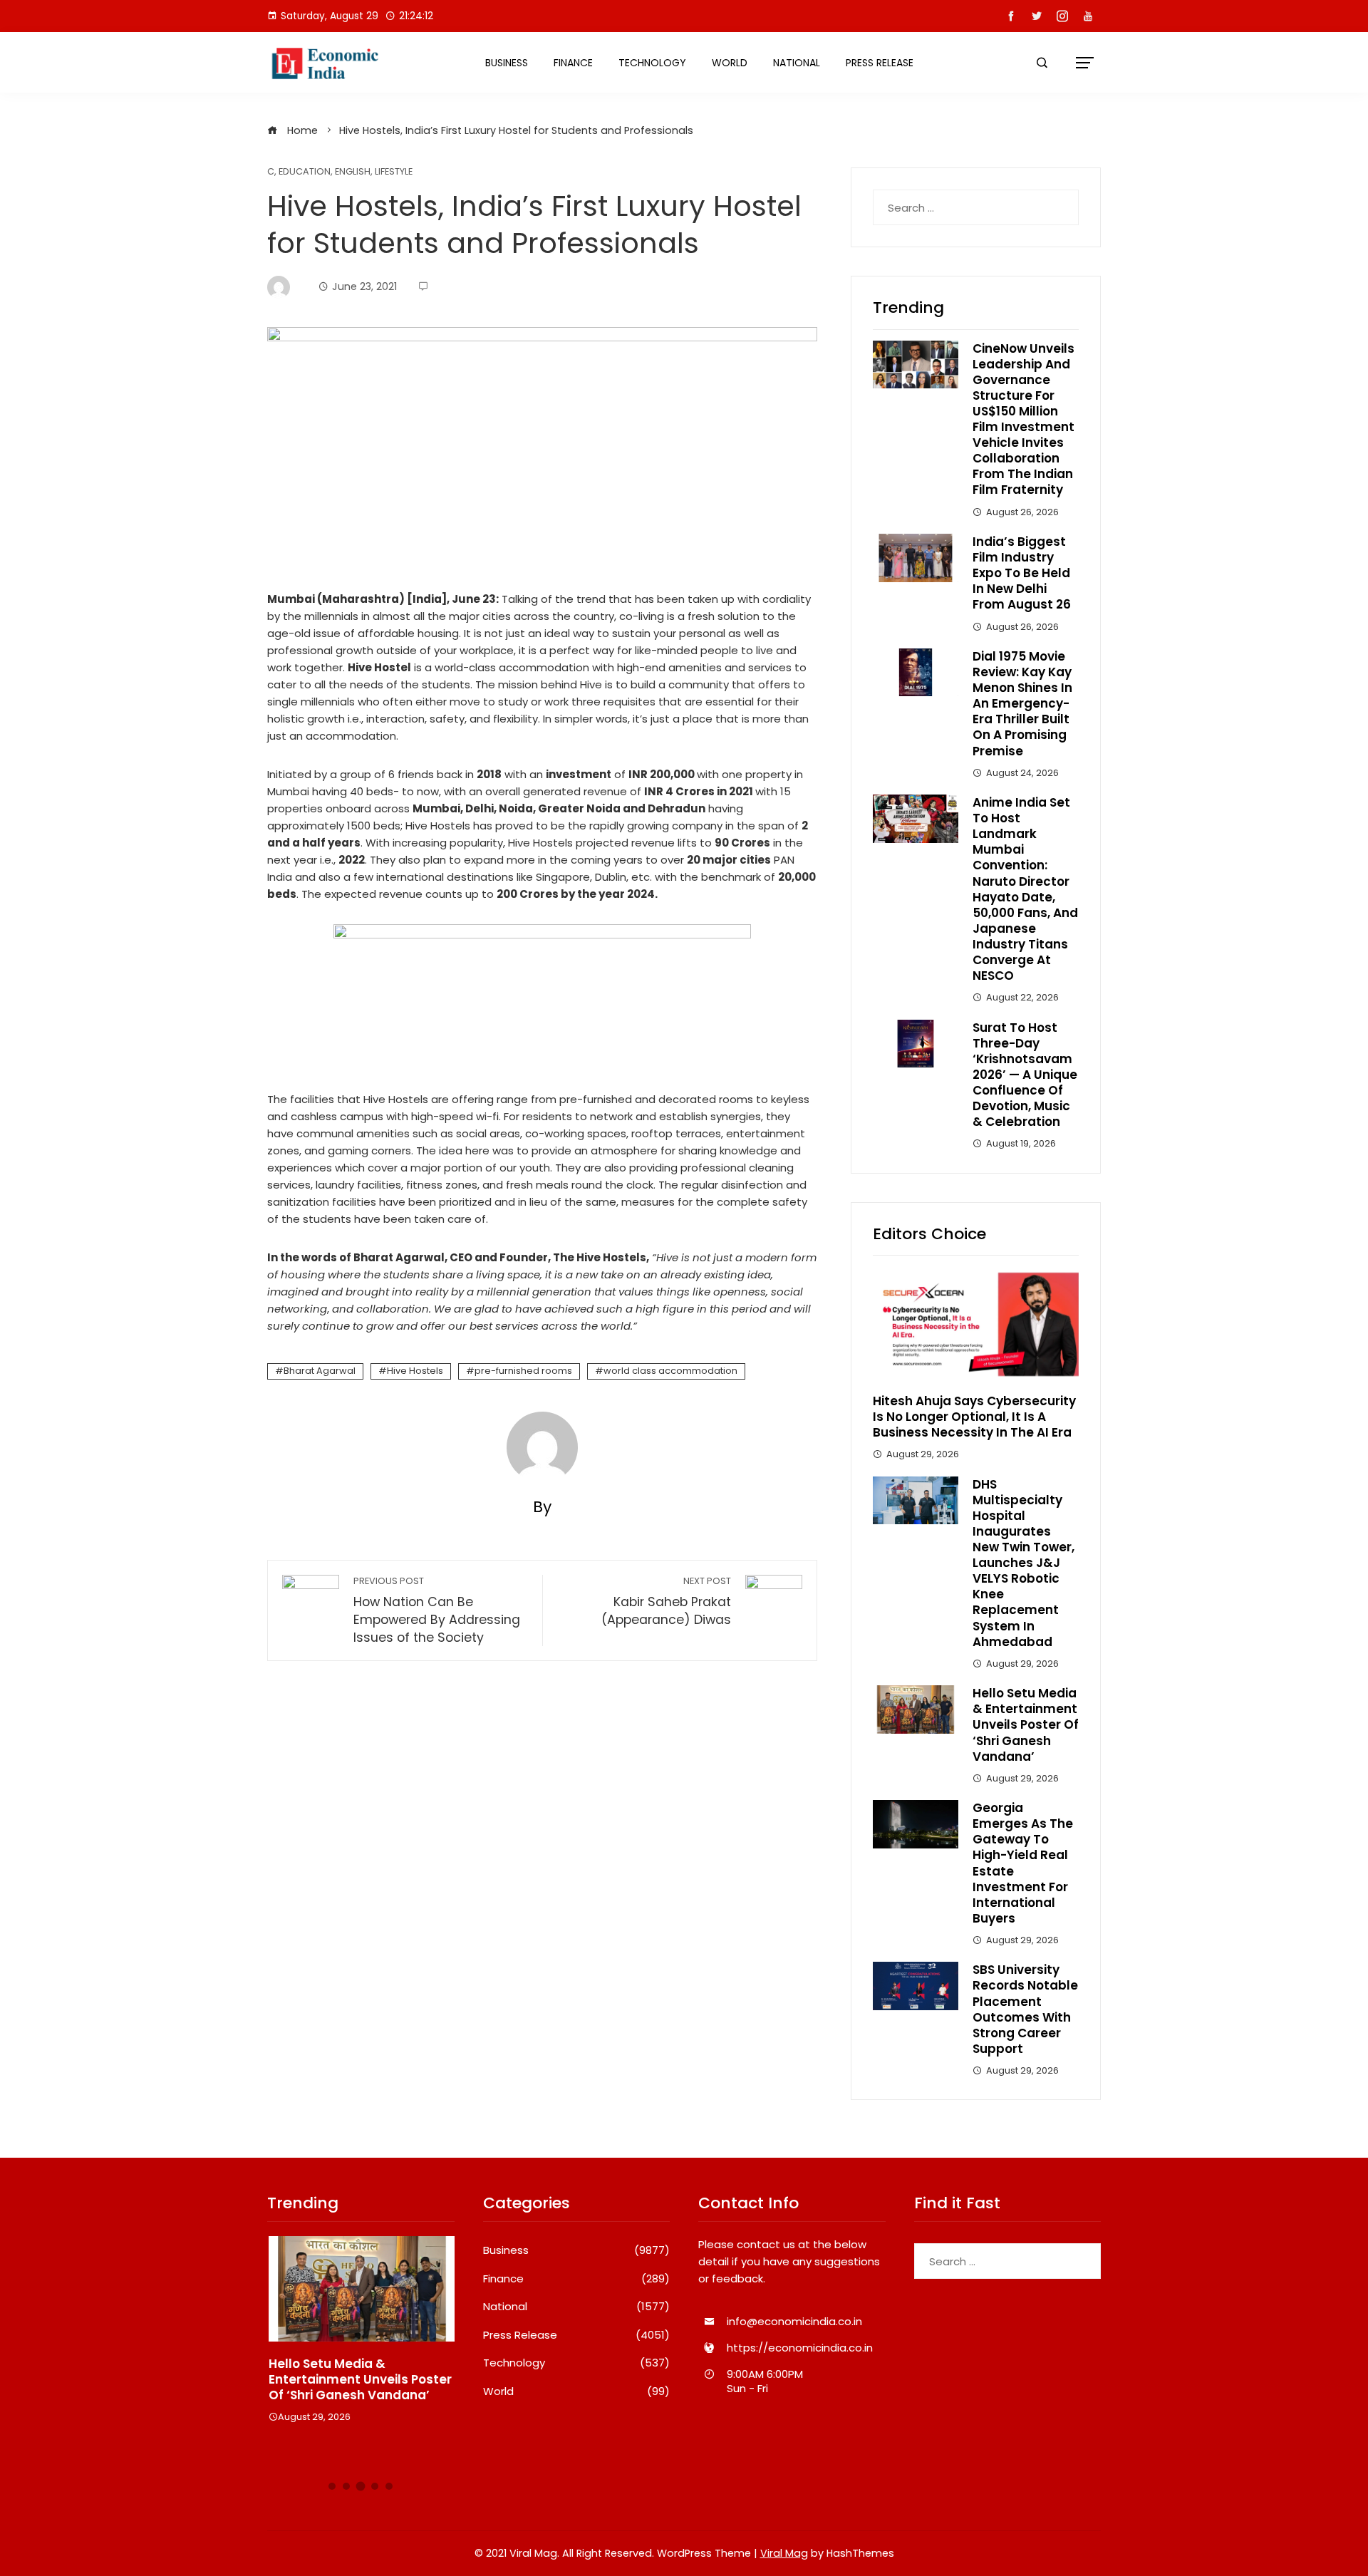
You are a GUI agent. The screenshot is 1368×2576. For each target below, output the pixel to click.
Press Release (880, 63)
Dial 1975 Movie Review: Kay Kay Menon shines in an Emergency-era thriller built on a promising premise (1022, 704)
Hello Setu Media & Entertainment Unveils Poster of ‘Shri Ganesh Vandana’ (1026, 1724)
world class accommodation (670, 1371)
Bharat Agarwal (320, 1371)
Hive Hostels (415, 1371)
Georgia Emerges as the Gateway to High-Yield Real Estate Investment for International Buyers (1023, 1863)
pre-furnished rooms (523, 1371)
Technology (652, 63)
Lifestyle (394, 172)
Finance (573, 63)
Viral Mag (784, 2553)
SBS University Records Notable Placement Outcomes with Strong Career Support (1025, 2009)
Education (305, 172)
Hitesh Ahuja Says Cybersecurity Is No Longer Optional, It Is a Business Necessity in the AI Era (974, 1417)
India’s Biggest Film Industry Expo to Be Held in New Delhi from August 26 (1022, 573)
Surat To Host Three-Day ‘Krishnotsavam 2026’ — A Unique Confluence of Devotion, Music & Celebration (1025, 1075)
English (353, 172)
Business (507, 63)
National (797, 63)
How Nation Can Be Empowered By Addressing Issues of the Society (437, 1610)
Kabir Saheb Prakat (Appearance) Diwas (666, 1602)
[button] (332, 2486)
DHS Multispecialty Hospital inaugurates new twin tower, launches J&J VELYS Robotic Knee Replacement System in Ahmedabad (1024, 1563)
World (730, 63)
